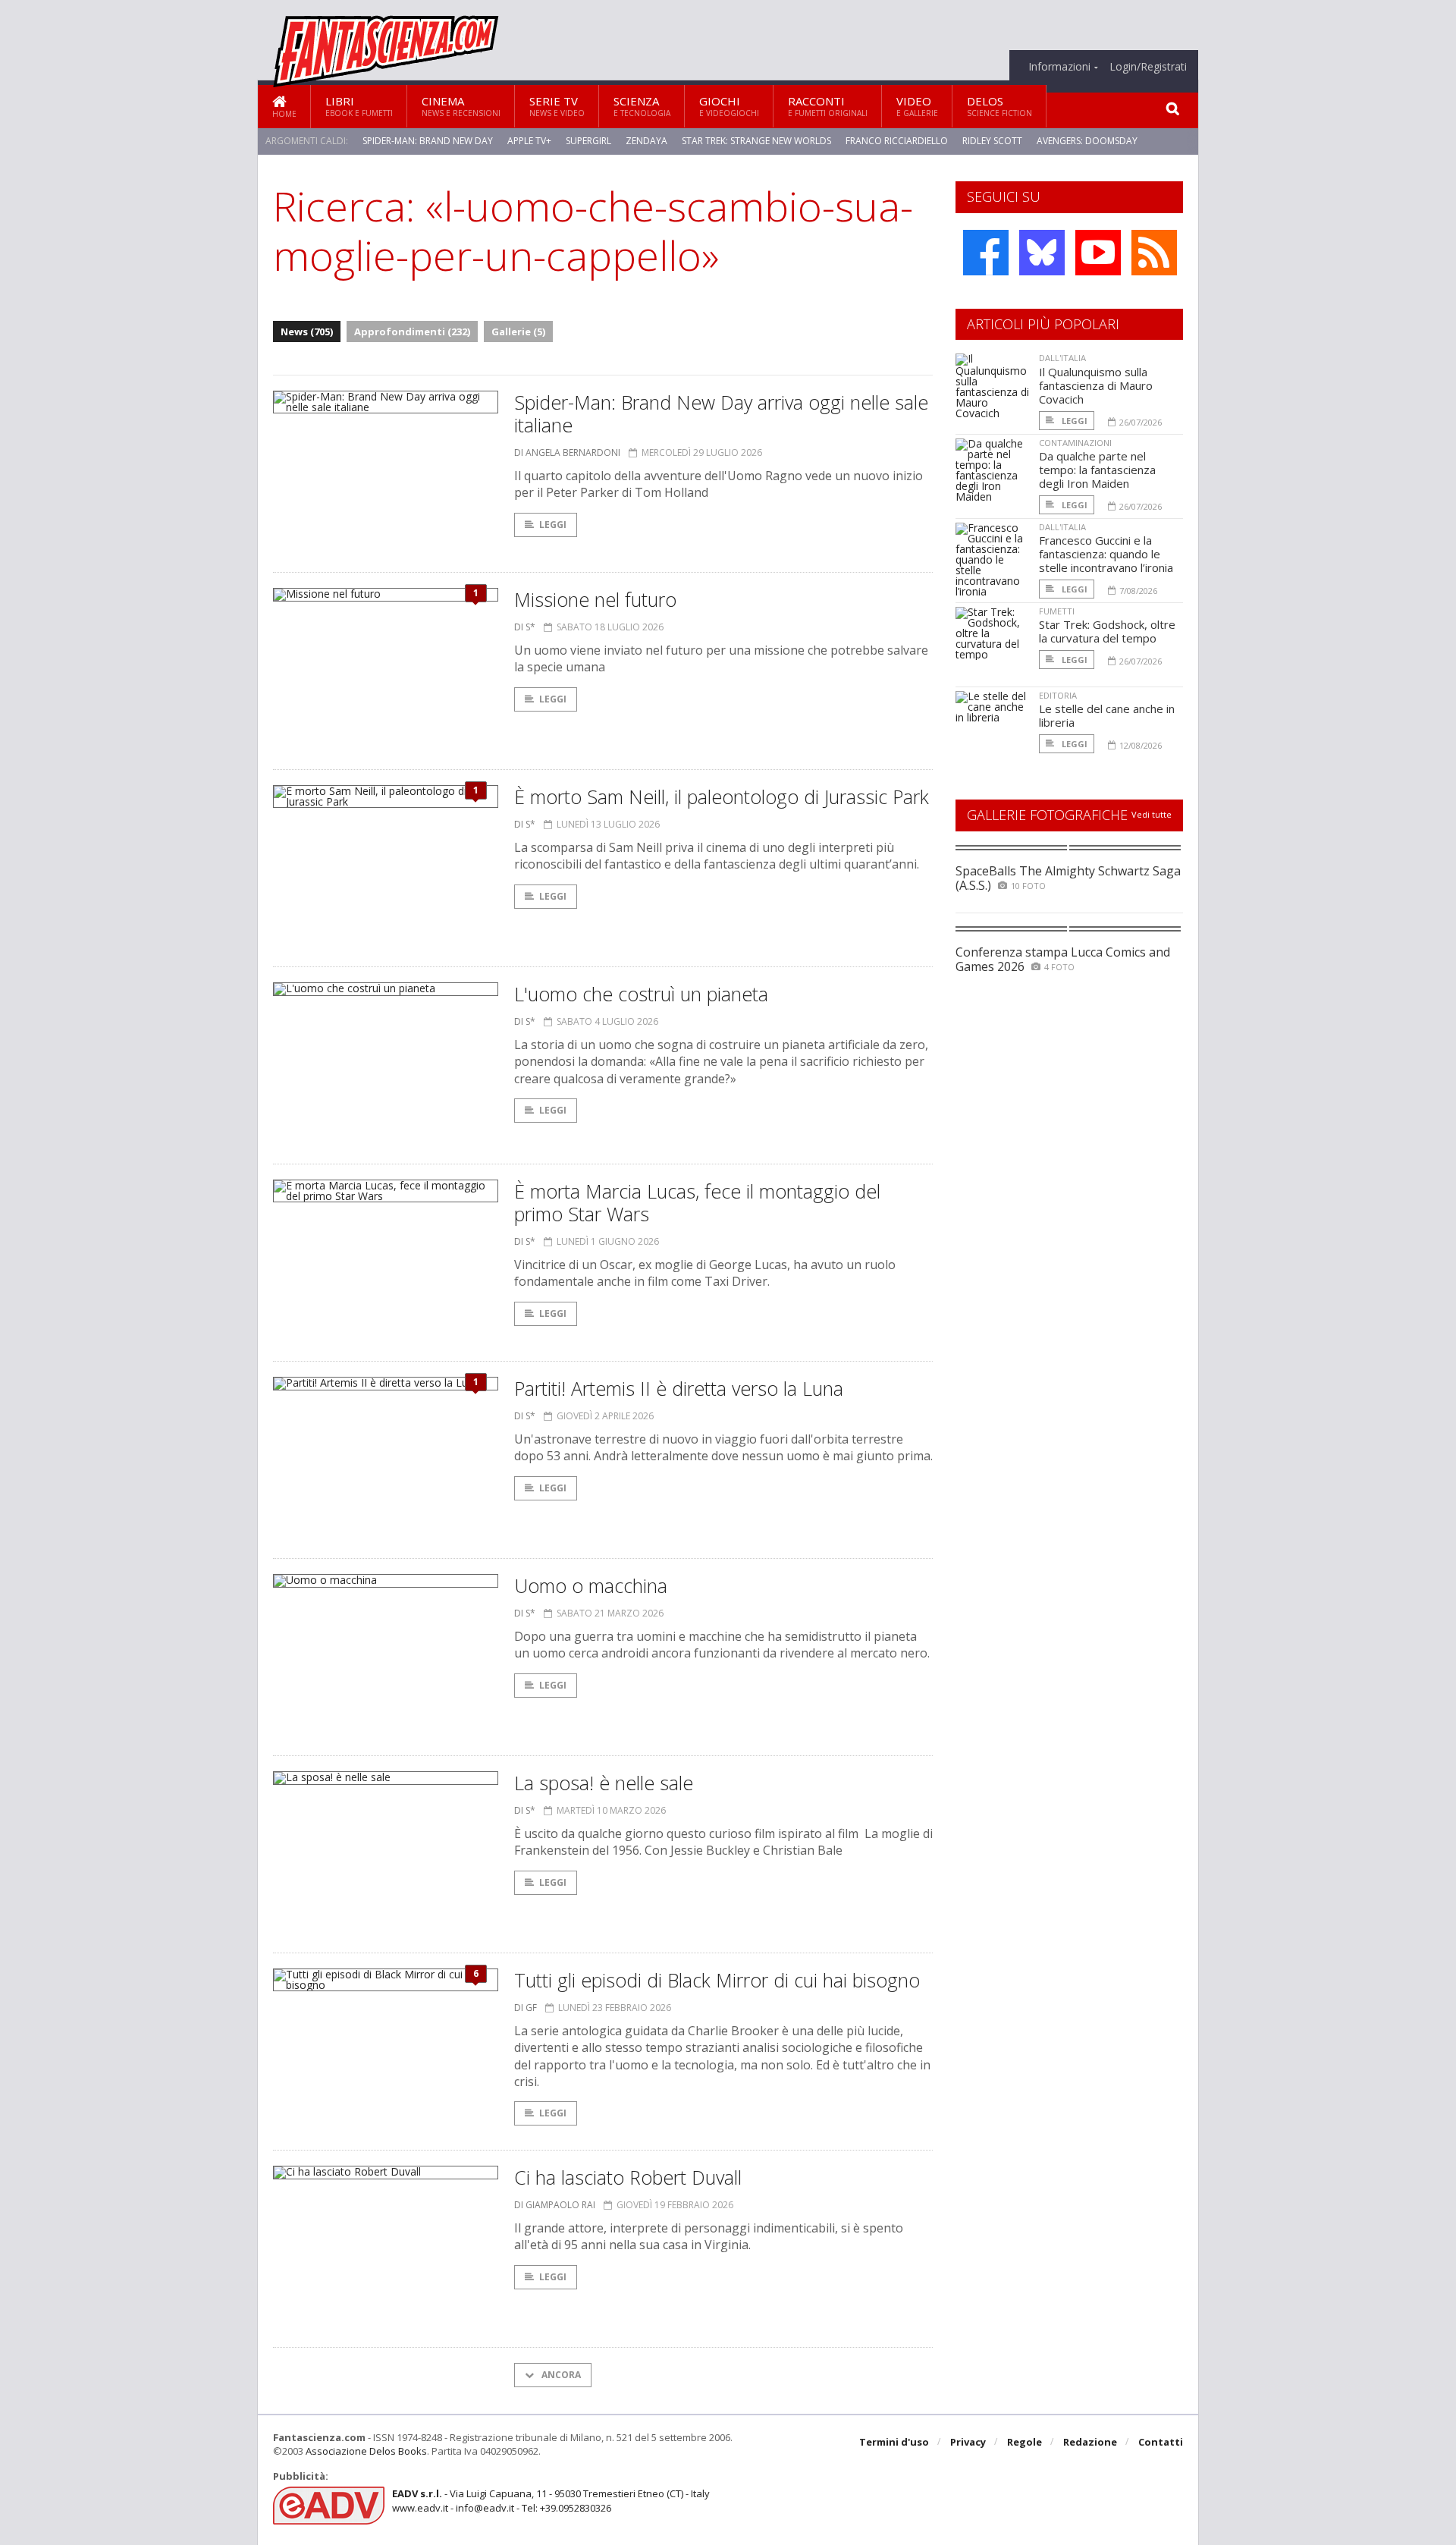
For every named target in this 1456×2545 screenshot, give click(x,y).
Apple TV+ (529, 141)
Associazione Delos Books (366, 2451)
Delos (999, 106)
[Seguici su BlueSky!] (1042, 253)
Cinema (461, 106)
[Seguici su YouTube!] (1098, 253)
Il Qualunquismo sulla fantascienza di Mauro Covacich (1096, 385)
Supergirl (588, 141)
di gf (526, 2008)
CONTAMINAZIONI (1075, 443)
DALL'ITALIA (1062, 358)
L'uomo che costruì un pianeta (641, 994)
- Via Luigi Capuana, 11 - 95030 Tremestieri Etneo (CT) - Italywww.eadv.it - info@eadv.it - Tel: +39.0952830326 (551, 2500)
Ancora (560, 2375)
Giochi (729, 106)
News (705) (307, 331)
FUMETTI (1057, 611)
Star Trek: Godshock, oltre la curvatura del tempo (1107, 631)
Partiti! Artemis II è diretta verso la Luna (679, 1388)
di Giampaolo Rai (555, 2205)
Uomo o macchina (591, 1585)
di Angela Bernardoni (567, 452)
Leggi (553, 525)
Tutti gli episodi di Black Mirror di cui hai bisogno (717, 1980)
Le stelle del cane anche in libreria (1107, 715)
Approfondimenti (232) (412, 331)
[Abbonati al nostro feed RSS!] (1154, 253)
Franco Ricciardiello (897, 141)
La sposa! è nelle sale (604, 1783)
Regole (1025, 2442)
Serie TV (557, 106)
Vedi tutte (1152, 814)
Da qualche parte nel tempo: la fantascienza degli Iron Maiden (1097, 470)
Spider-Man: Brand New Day (428, 141)
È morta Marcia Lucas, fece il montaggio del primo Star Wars (697, 1202)
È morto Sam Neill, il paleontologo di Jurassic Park (722, 796)
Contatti (1161, 2442)
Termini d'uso (894, 2442)
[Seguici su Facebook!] (986, 253)
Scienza (642, 106)
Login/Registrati (1148, 67)
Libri (359, 106)
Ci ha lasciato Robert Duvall (628, 2177)
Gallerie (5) (518, 331)
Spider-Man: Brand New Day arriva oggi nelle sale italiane (721, 413)
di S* (525, 627)
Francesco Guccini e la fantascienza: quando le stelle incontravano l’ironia (1106, 554)
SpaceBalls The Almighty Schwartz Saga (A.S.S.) (1068, 878)
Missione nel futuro (595, 599)
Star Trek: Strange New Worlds (756, 141)
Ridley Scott (992, 141)
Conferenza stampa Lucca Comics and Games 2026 (1063, 959)
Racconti (828, 106)
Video (917, 106)
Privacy (968, 2442)
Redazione (1090, 2442)
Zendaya (646, 141)
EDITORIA (1058, 695)
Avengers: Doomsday (1087, 141)
